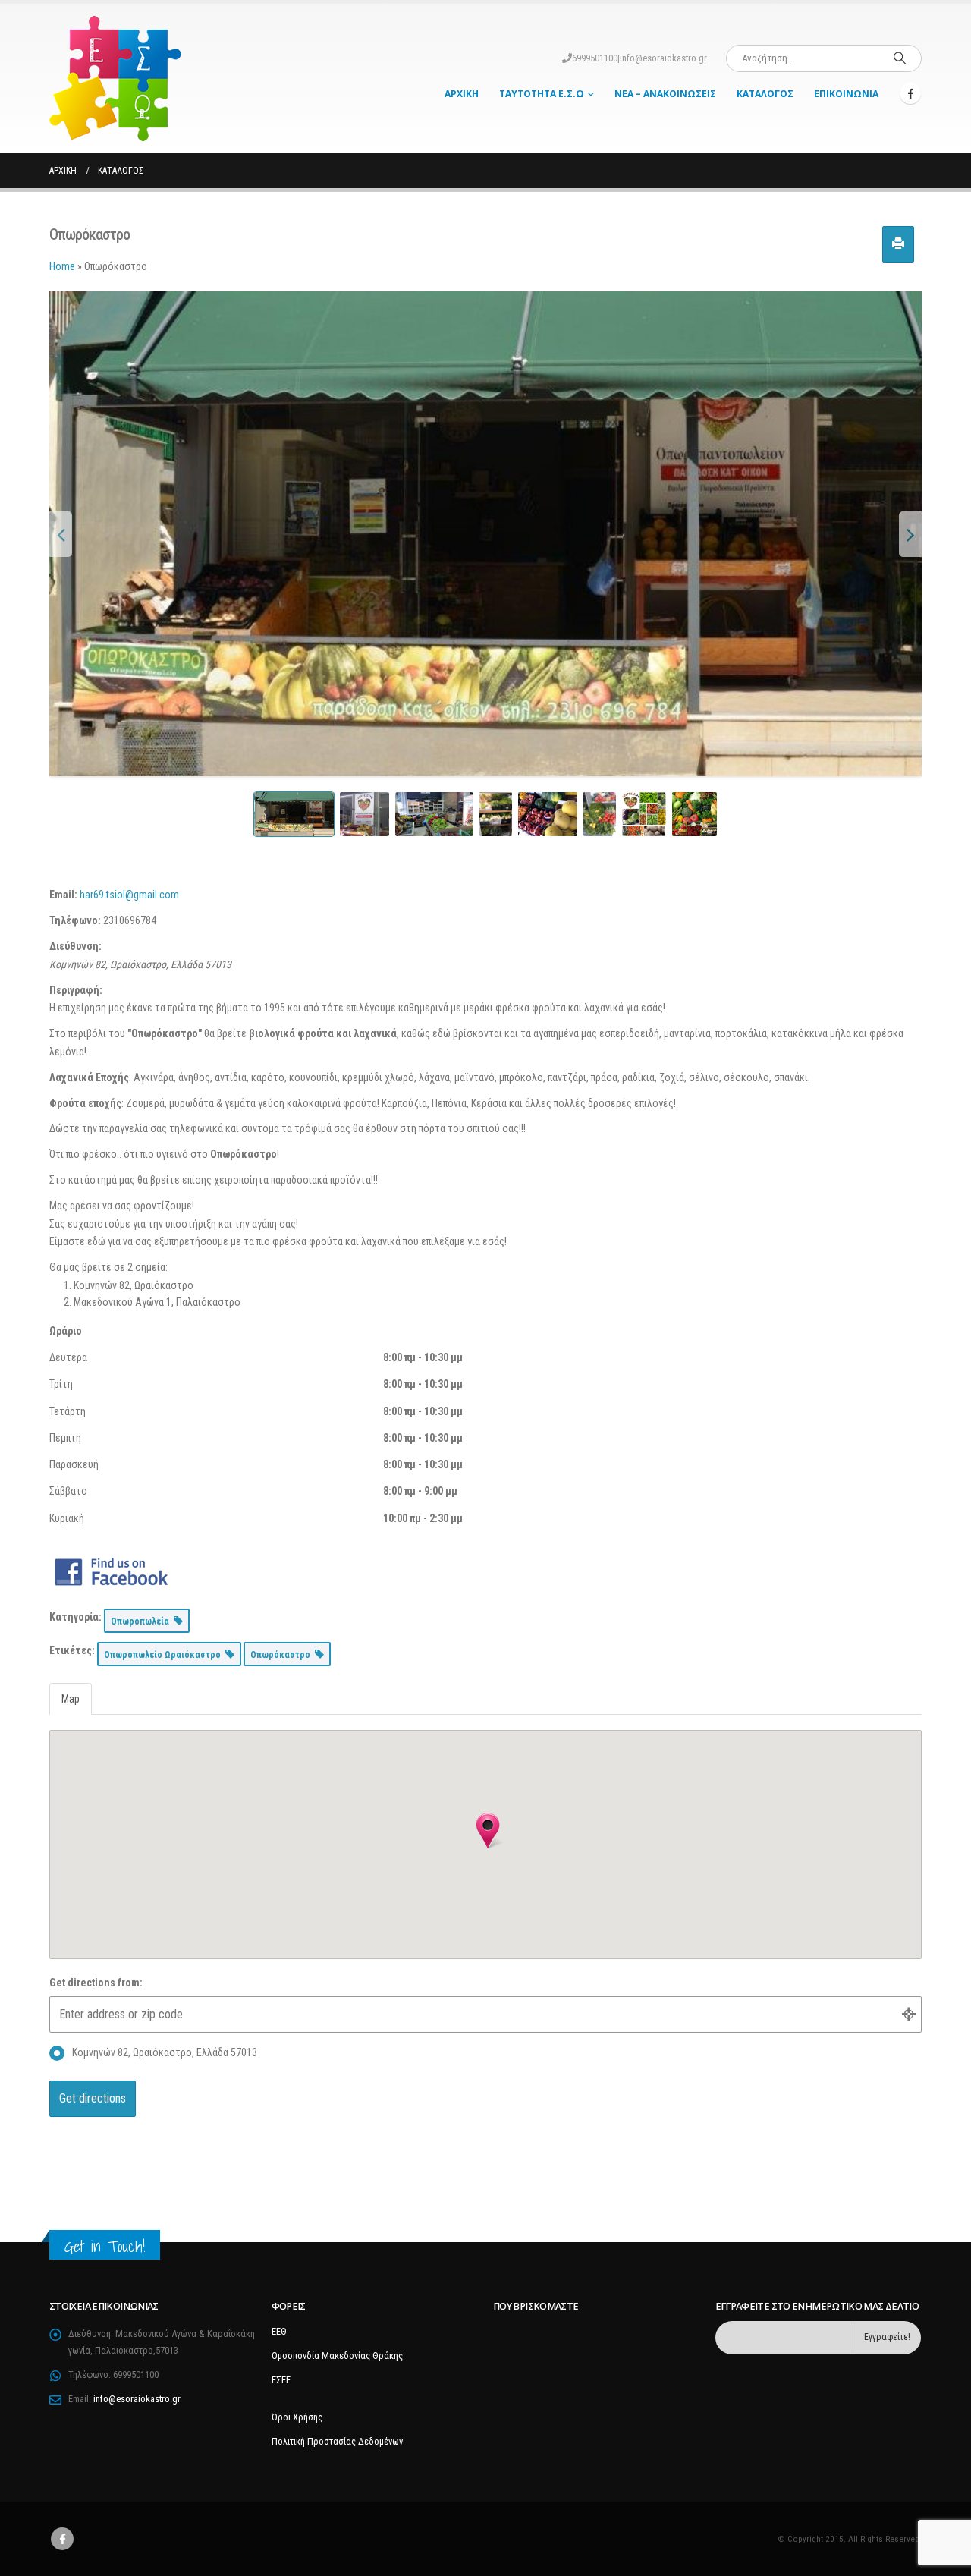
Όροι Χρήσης (297, 2417)
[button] (488, 1831)
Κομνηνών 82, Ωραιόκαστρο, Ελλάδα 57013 (165, 2052)
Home (62, 266)
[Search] (900, 58)
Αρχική (462, 94)
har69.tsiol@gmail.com (129, 895)
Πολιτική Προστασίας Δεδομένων (337, 2441)
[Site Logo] (115, 79)
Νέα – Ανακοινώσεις (665, 94)
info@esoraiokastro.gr (663, 58)
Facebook (62, 2539)
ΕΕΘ (279, 2331)
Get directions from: (96, 1983)
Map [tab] (71, 1699)
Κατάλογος (765, 94)
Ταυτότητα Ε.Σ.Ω (542, 94)
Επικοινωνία (846, 94)
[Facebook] (910, 93)
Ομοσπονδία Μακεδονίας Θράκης (337, 2356)
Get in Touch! (105, 2246)
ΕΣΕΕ (281, 2380)
